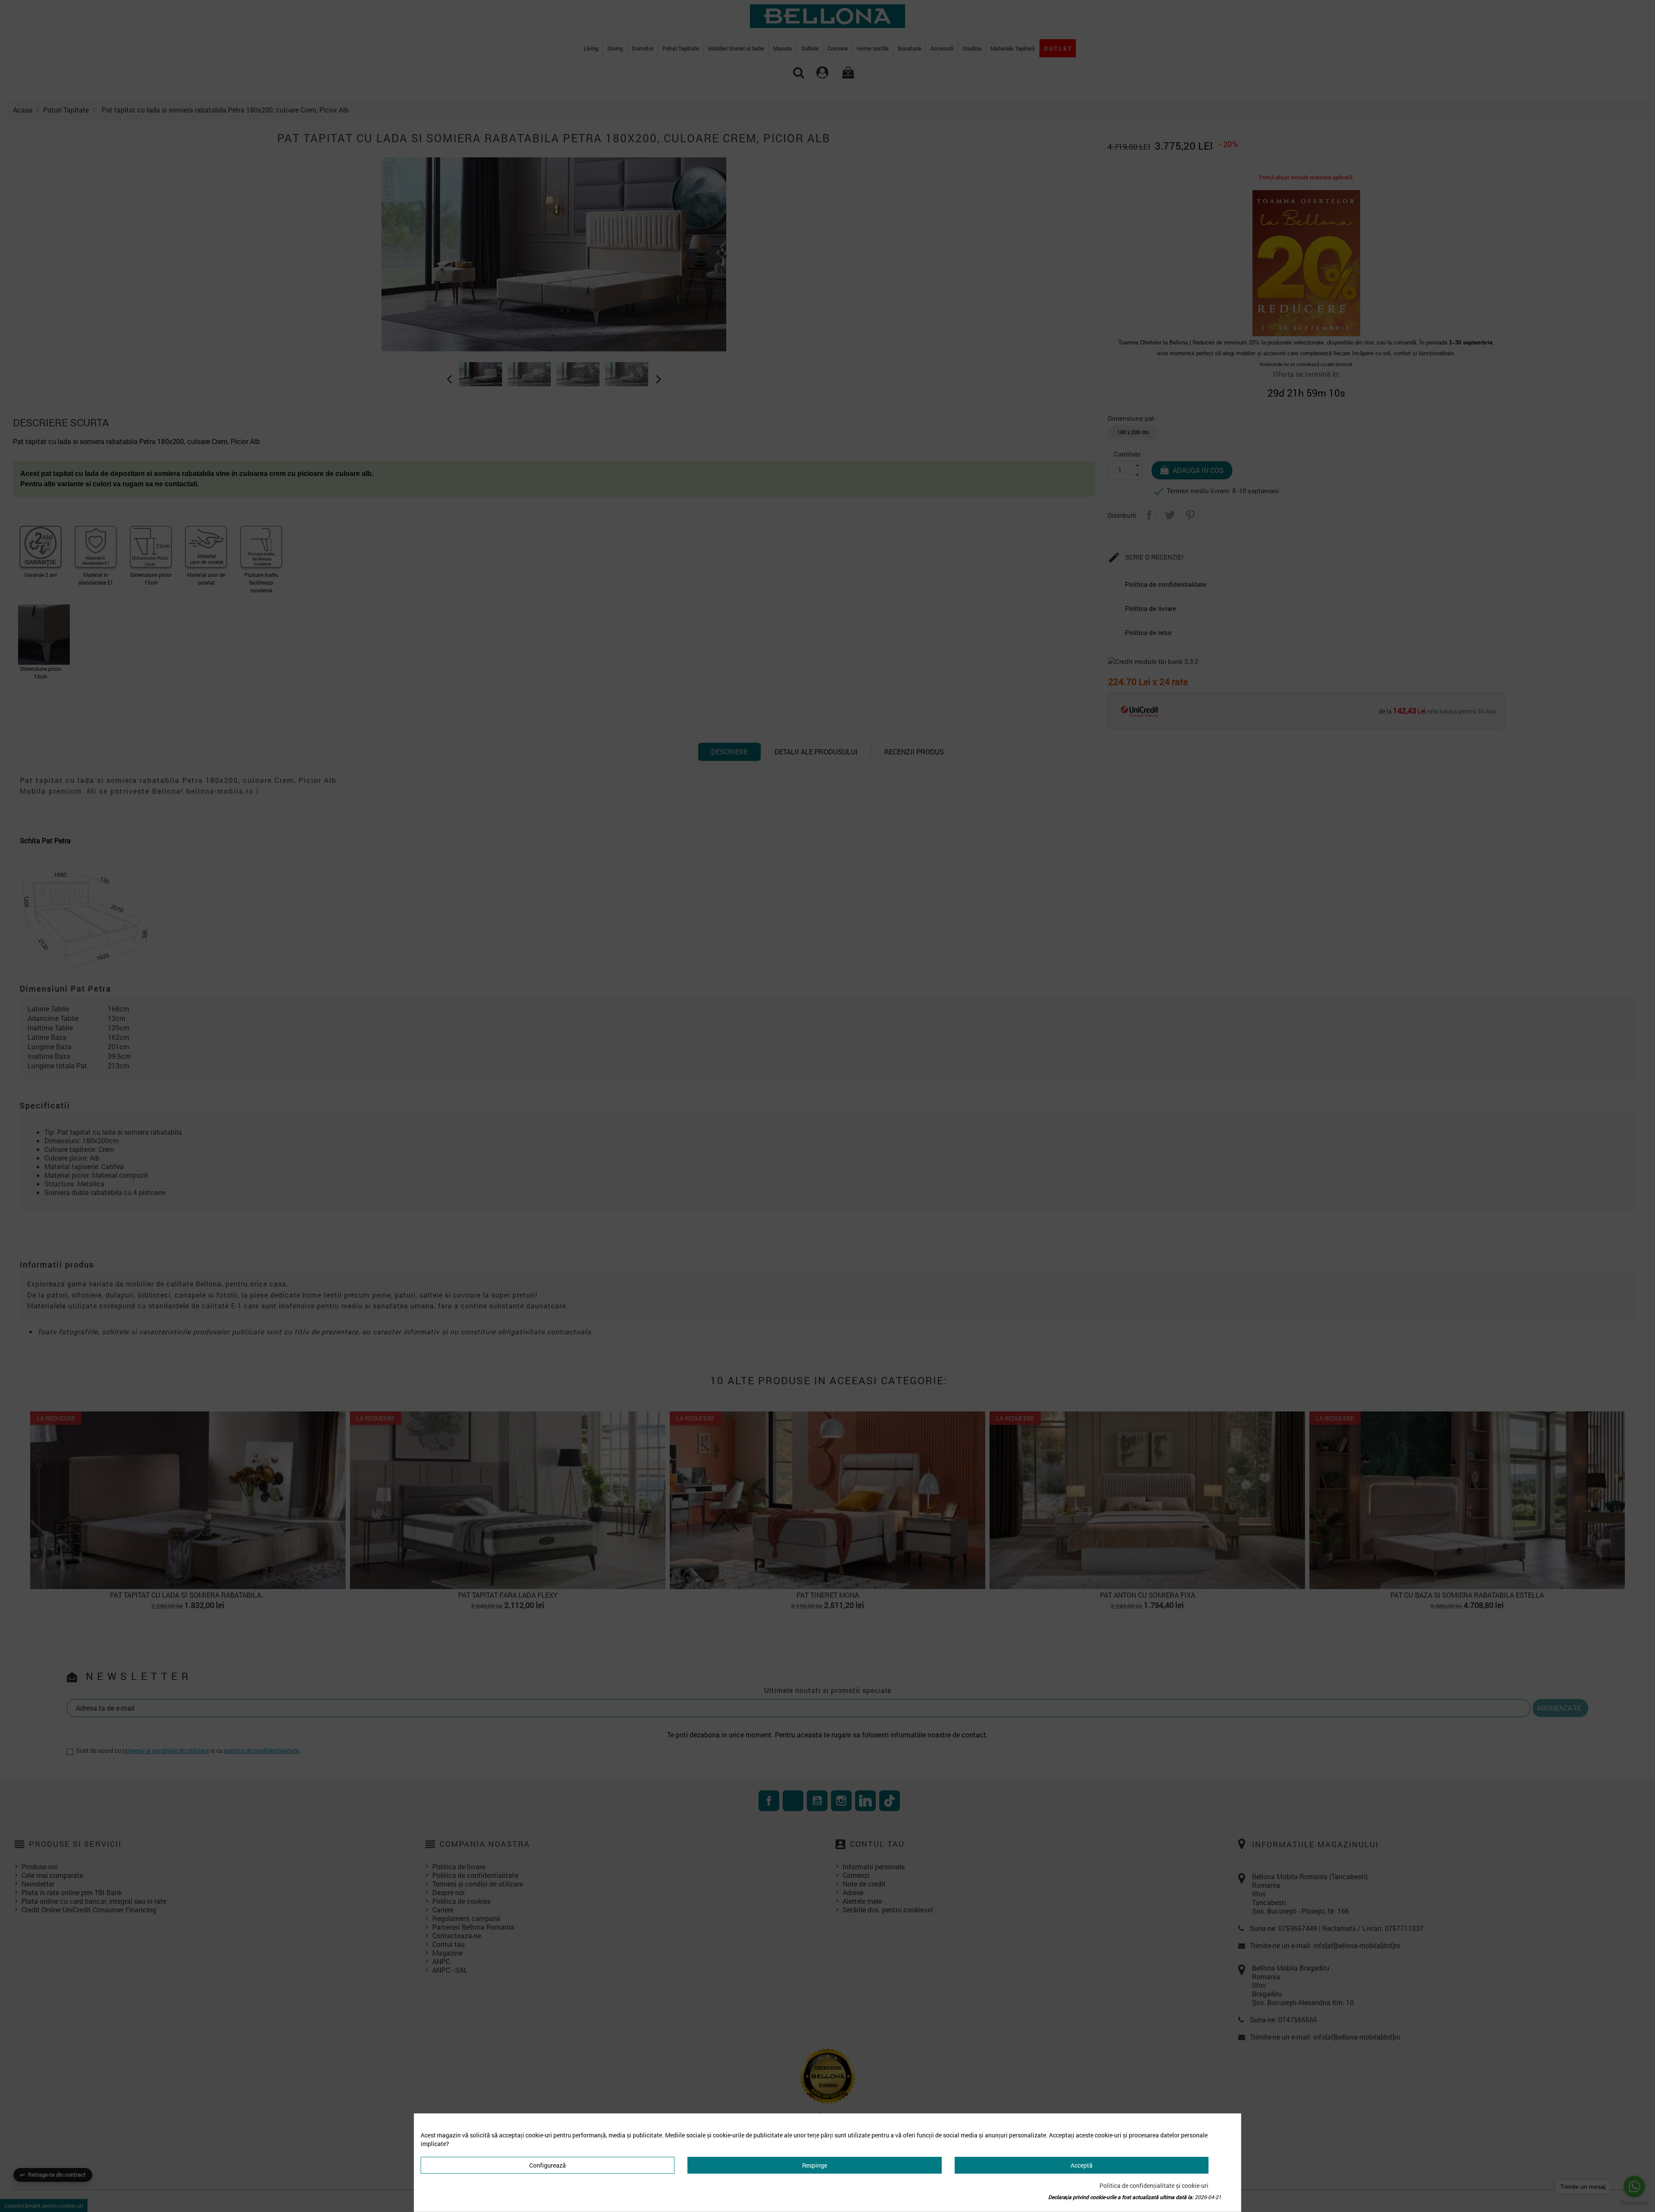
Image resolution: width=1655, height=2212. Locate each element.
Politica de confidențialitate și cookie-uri (1154, 2185)
